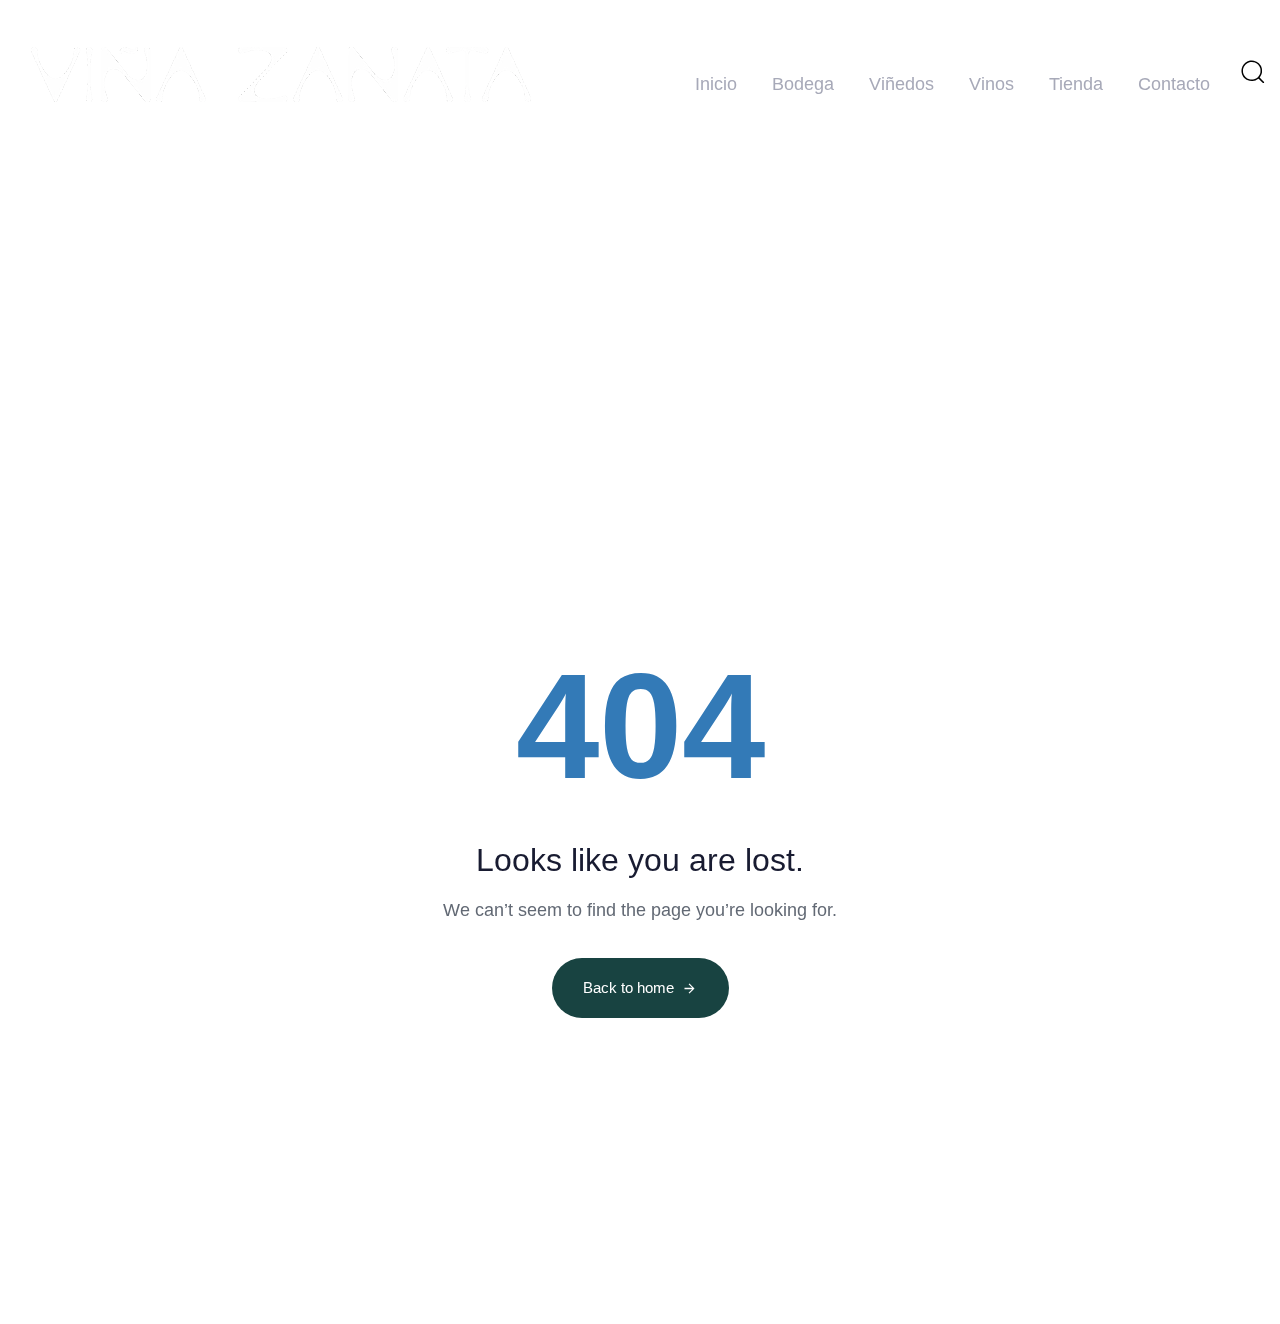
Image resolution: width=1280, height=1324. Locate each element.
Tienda (1076, 84)
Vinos (991, 84)
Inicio (716, 84)
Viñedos (901, 84)
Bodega (803, 84)
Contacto (1174, 84)
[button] (1252, 71)
